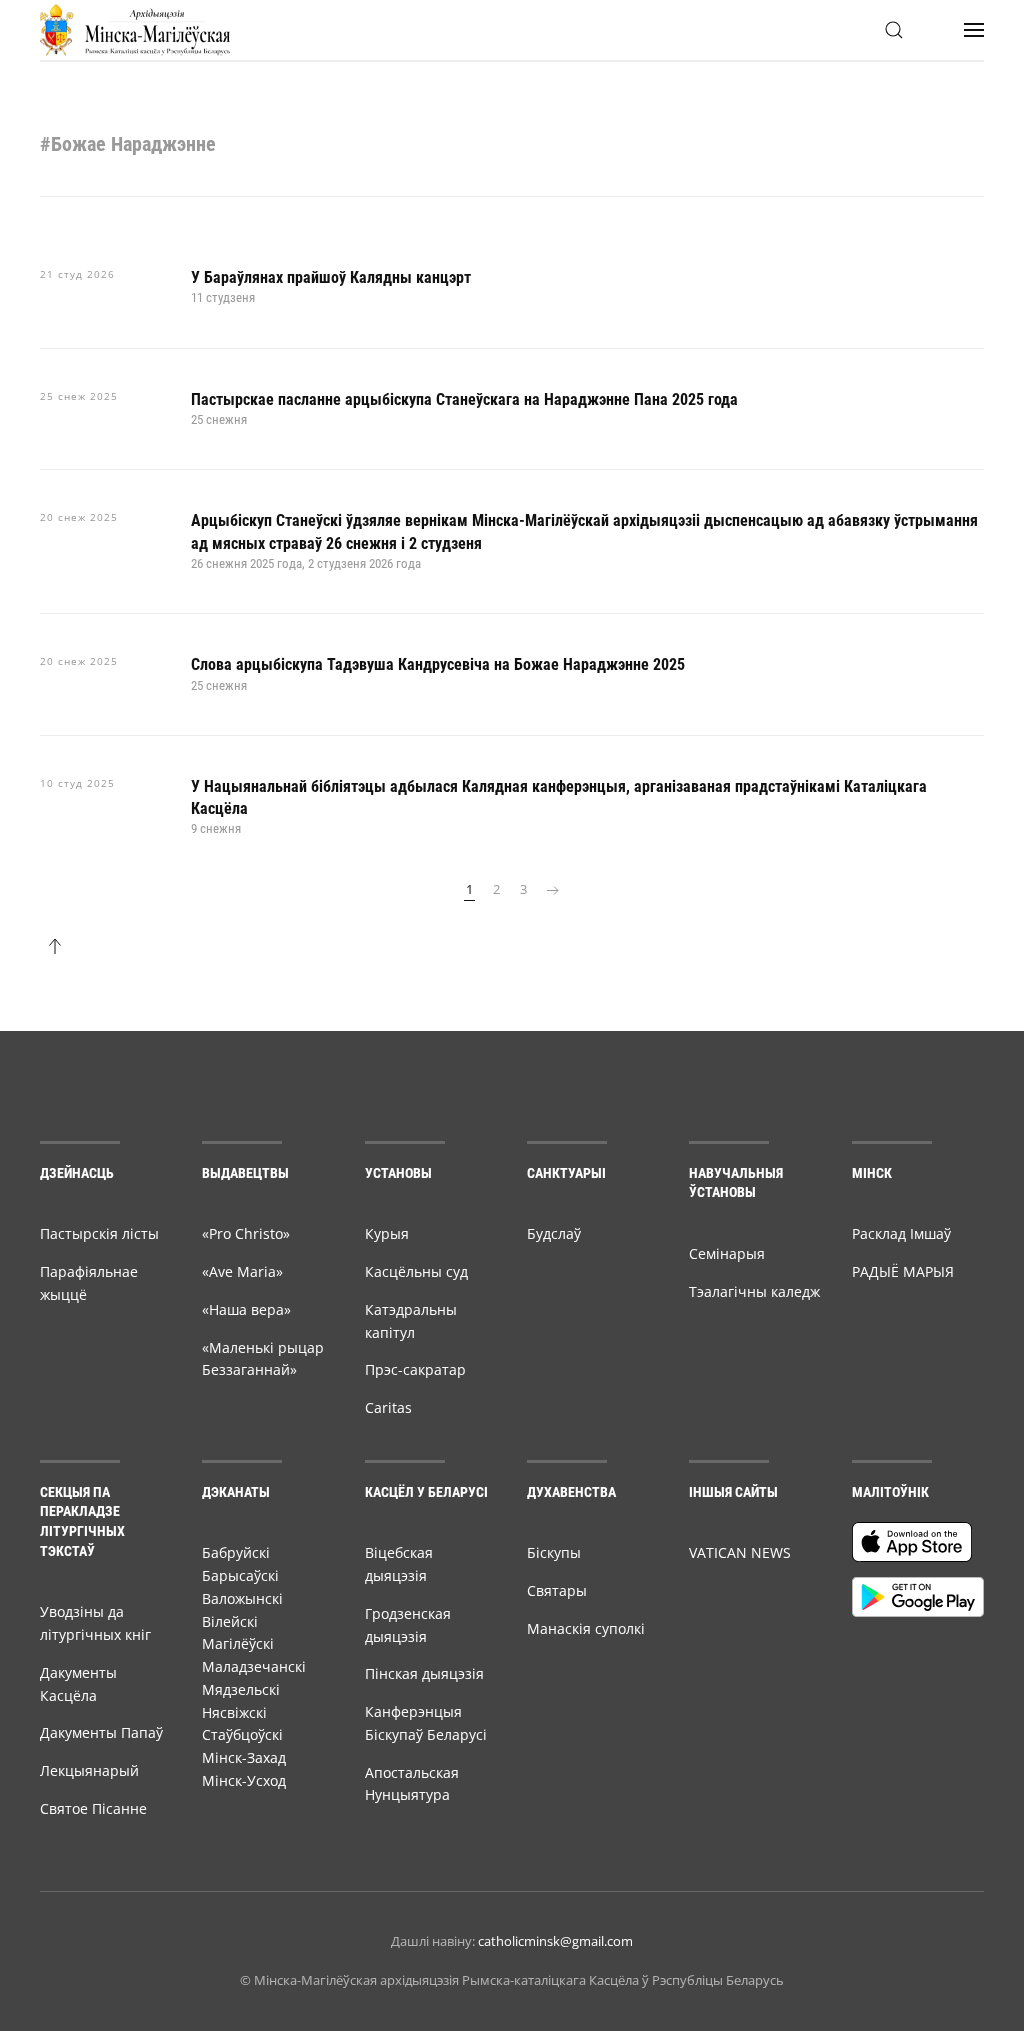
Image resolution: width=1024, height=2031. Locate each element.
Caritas (388, 1407)
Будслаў (554, 1233)
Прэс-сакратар (415, 1369)
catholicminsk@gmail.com (555, 1941)
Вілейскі (230, 1621)
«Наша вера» (246, 1309)
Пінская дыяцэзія (424, 1673)
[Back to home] (135, 30)
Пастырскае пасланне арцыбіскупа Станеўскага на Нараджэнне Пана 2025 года (464, 399)
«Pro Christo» (246, 1233)
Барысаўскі (240, 1575)
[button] (894, 30)
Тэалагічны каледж (754, 1291)
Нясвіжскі (234, 1712)
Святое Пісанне (93, 1808)
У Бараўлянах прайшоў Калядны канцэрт (331, 277)
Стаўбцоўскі (242, 1734)
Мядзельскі (241, 1689)
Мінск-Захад (244, 1757)
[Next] (553, 890)
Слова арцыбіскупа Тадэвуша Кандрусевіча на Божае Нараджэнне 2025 (438, 664)
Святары (557, 1590)
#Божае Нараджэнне (128, 144)
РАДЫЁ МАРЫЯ (903, 1271)
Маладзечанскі (254, 1666)
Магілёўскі (238, 1643)
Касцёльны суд (416, 1271)
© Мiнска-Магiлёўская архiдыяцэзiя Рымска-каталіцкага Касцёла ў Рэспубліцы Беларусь (512, 1980)
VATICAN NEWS (740, 1552)
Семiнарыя (727, 1253)
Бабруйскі (236, 1552)
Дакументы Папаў (101, 1732)
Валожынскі (242, 1598)
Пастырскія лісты (99, 1233)
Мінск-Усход (244, 1780)
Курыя (387, 1233)
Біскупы (554, 1552)
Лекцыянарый (89, 1770)
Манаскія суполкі (586, 1628)
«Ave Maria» (242, 1271)
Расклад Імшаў (901, 1233)
